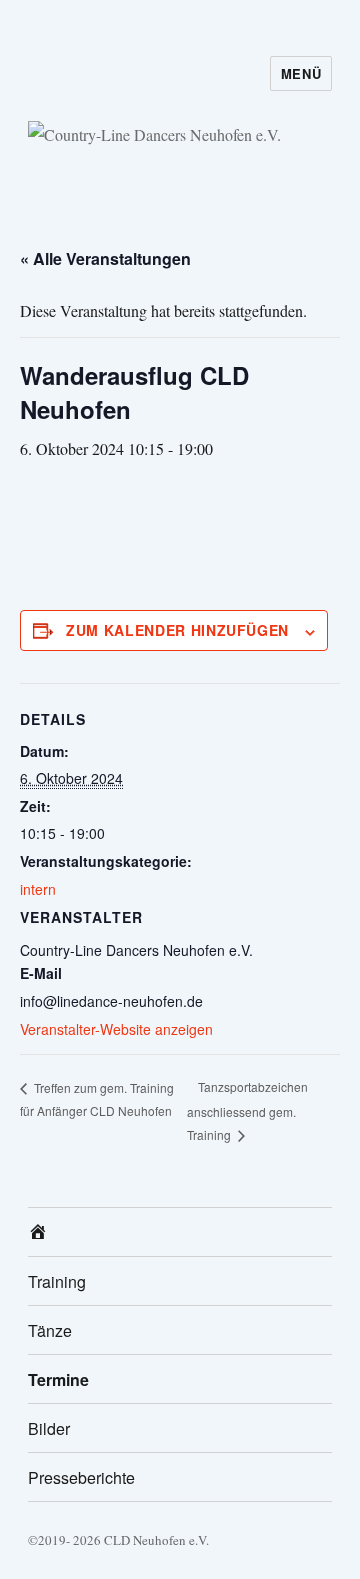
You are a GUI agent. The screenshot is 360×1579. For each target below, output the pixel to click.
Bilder (49, 1428)
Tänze (50, 1330)
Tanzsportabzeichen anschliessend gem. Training (247, 1110)
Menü (301, 73)
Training (57, 1281)
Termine (58, 1379)
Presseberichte (81, 1477)
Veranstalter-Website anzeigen (116, 1029)
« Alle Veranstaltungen (105, 258)
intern (38, 889)
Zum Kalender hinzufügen (177, 630)
